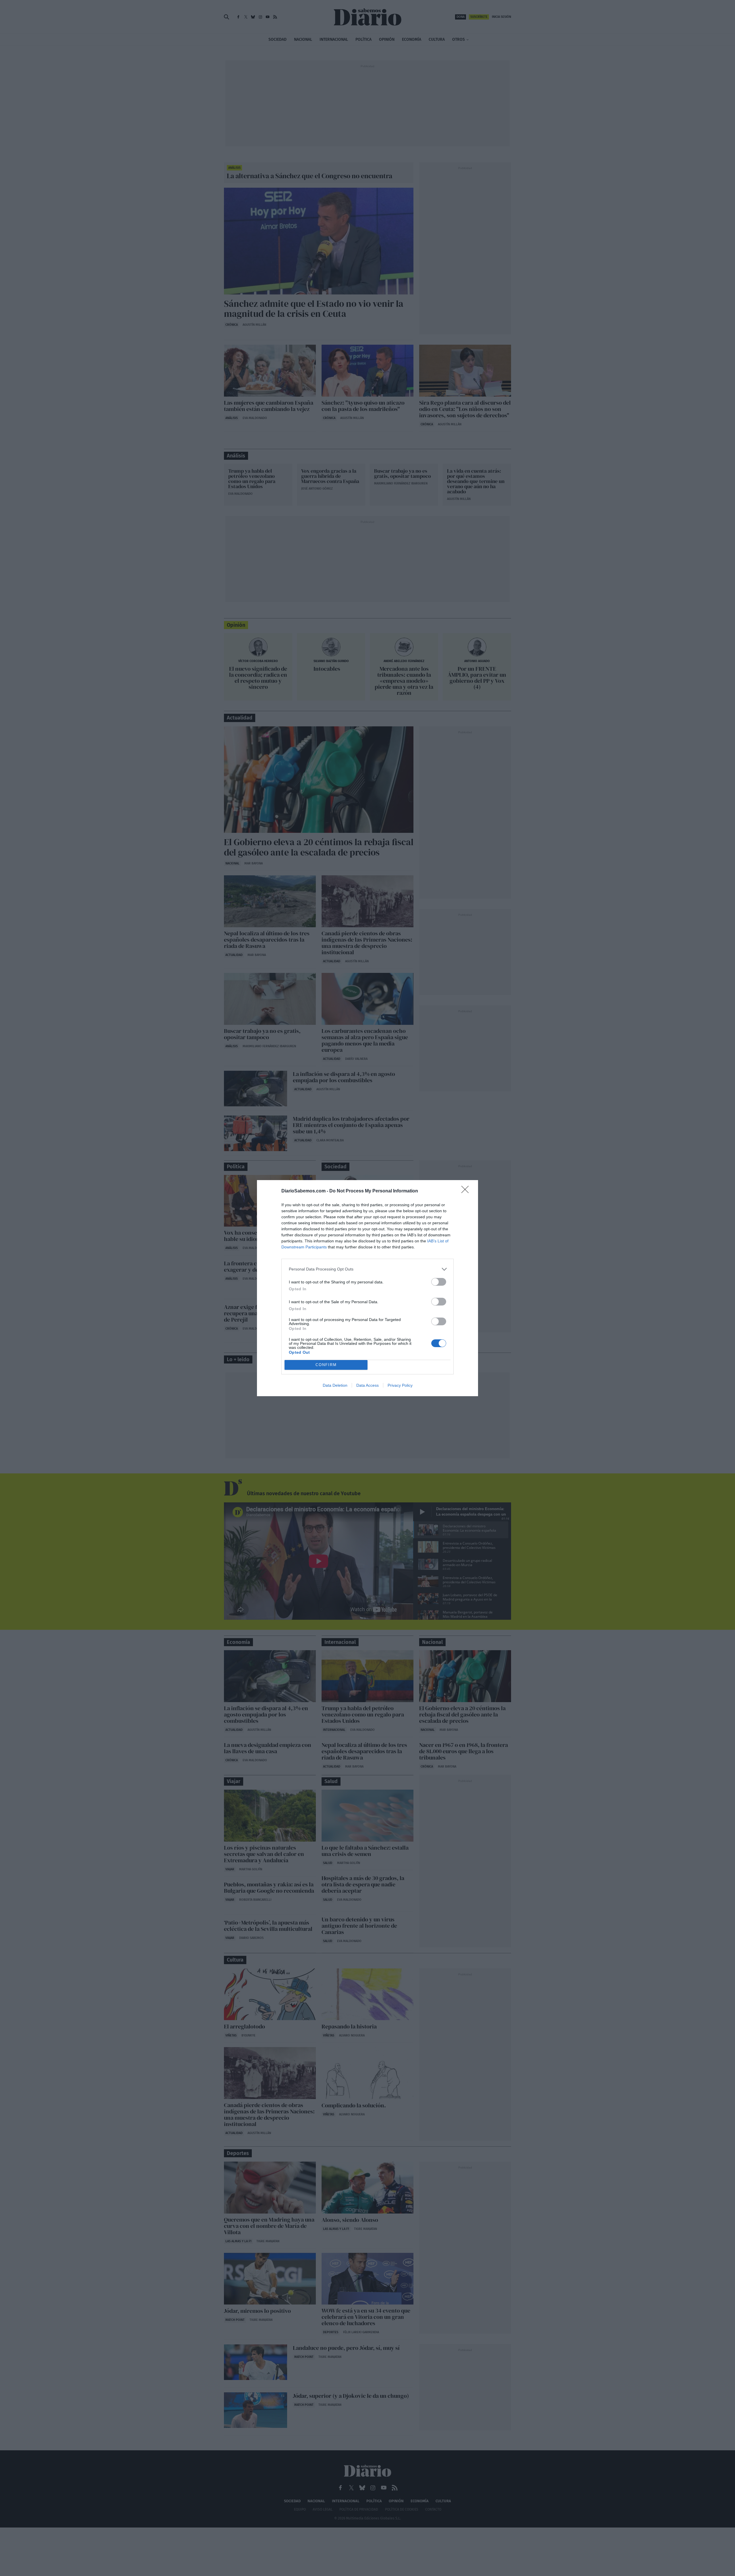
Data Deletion (335, 1385)
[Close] (467, 1191)
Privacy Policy (400, 1385)
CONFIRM (326, 1365)
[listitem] (367, 1269)
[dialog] (367, 1288)
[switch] (439, 1282)
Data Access (367, 1385)
